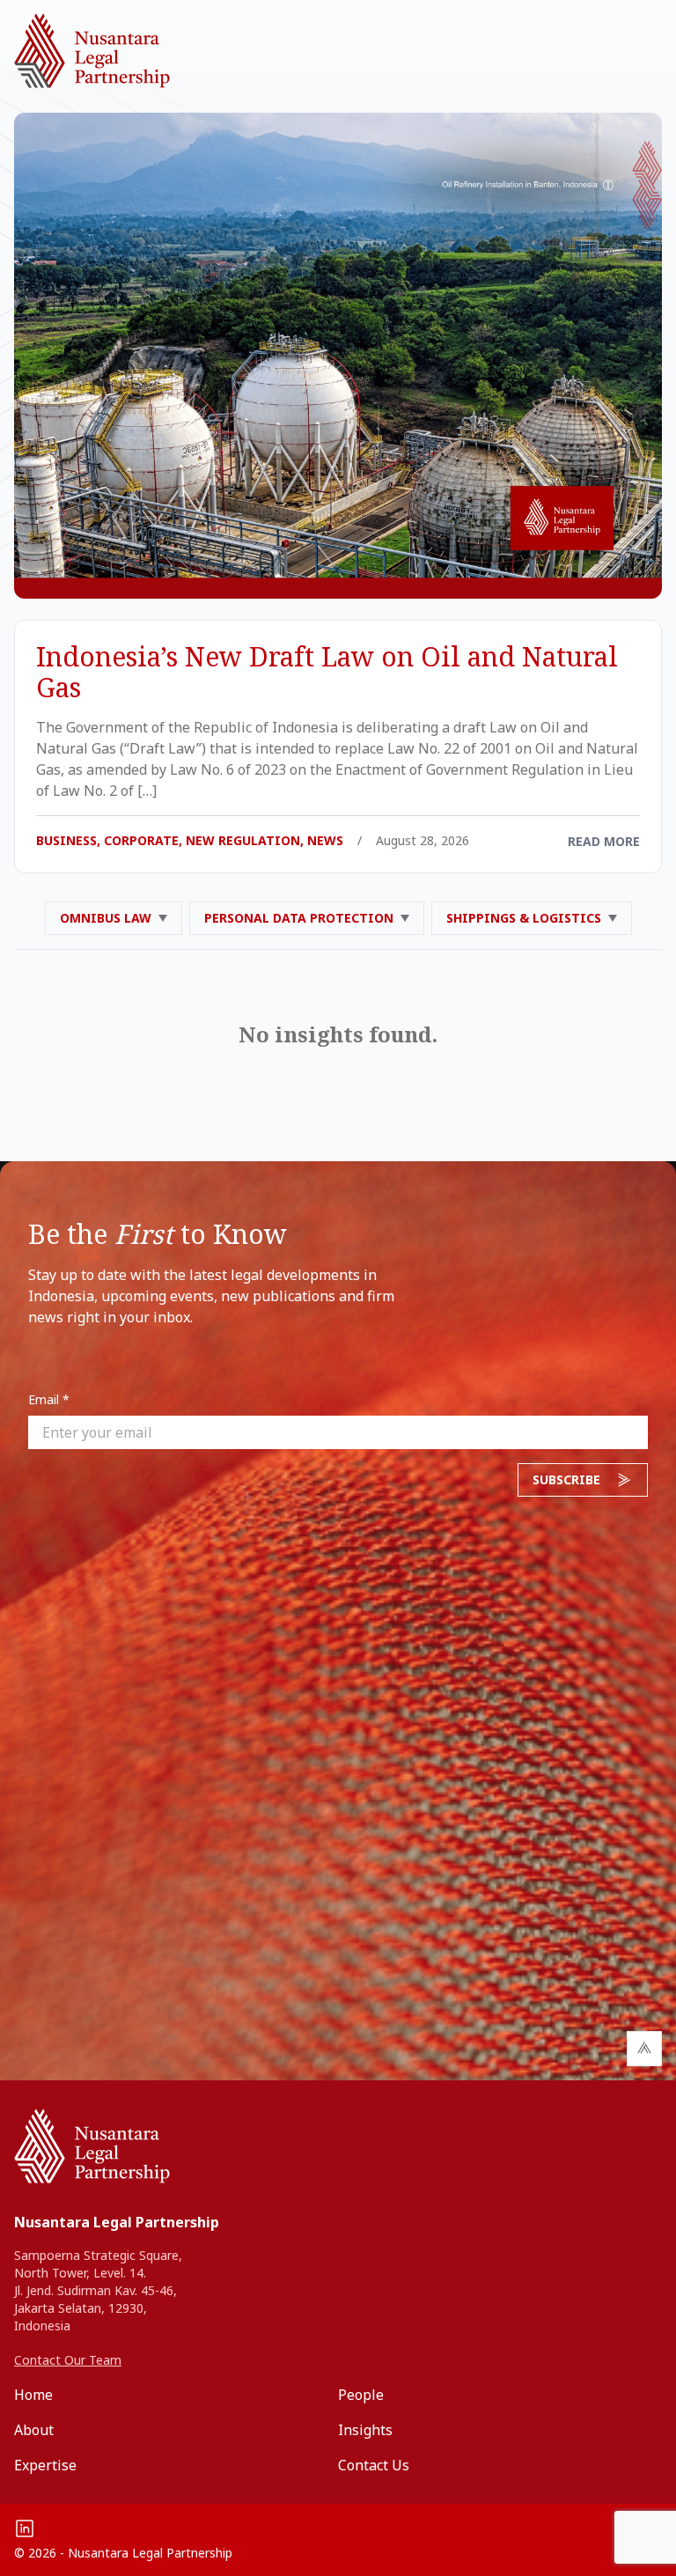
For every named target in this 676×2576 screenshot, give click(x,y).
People (361, 2395)
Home (33, 2395)
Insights (365, 2430)
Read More (604, 841)
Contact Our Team (68, 2360)
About (34, 2430)
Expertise (45, 2465)
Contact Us (374, 2465)
